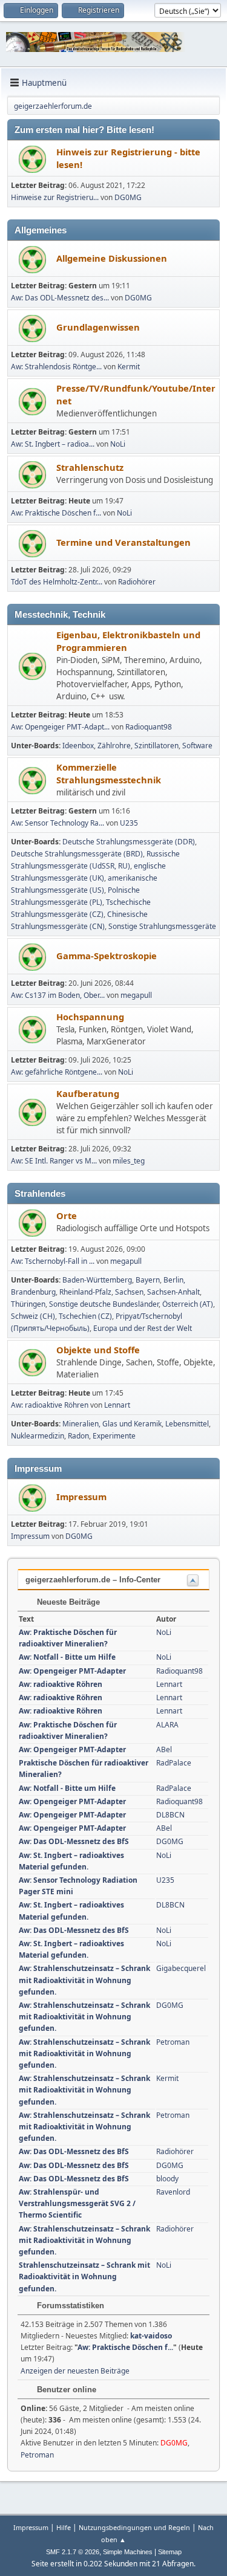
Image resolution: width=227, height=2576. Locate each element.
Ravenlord (173, 2192)
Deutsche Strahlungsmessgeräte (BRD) (77, 854)
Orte (67, 1215)
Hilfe (64, 2527)
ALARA (167, 1725)
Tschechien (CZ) (85, 1316)
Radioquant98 (149, 727)
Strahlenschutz (90, 467)
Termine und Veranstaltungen (123, 542)
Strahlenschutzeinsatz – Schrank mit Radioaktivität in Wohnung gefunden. (84, 2277)
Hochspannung (90, 1017)
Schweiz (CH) (33, 1316)
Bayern (148, 1280)
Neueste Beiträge (67, 1602)
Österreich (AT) (188, 1304)
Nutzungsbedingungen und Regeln (134, 2527)
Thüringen (28, 1304)
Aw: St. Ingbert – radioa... (53, 444)
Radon (78, 1436)
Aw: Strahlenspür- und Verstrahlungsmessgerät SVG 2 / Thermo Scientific (77, 2203)
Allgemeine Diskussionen (112, 258)
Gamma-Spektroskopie (107, 956)
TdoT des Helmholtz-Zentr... (57, 582)
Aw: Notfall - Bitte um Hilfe (67, 1657)
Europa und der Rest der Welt (143, 1328)
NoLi (118, 444)
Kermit (129, 367)
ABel (164, 1749)
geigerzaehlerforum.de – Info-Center (93, 1580)
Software (197, 746)
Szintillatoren (156, 746)
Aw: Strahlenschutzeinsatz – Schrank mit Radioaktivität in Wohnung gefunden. (84, 1980)
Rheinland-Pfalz (85, 1292)
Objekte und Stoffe (98, 1350)
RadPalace (174, 1763)
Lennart (117, 1405)
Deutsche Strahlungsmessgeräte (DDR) (129, 842)
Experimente (114, 1436)
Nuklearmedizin (38, 1436)
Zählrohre (114, 746)
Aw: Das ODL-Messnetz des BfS (74, 1841)
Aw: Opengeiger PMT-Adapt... (60, 727)
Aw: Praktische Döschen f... (56, 513)
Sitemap (170, 2552)
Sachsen (129, 1292)
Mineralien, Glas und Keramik (112, 1424)
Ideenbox (78, 746)
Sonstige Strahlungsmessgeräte (162, 926)
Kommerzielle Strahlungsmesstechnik (109, 773)
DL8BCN (170, 1815)
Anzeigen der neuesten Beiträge (75, 2371)
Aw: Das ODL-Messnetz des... (60, 298)
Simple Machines (128, 2552)
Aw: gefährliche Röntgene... (57, 1072)
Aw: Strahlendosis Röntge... (56, 367)
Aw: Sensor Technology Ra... (58, 823)
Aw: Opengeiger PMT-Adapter (72, 1671)
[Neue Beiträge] (32, 159)
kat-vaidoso (151, 2336)
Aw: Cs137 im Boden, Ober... (58, 995)
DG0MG (128, 197)
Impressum (81, 1497)
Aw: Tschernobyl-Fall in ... (53, 1261)
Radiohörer (137, 582)
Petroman (173, 2042)
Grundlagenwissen (98, 327)
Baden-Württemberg (97, 1280)
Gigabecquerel (181, 1968)
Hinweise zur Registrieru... (55, 197)
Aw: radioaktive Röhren (50, 1405)
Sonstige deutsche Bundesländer (104, 1304)
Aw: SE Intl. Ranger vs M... (54, 1161)
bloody (167, 2179)
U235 (129, 823)
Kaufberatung (88, 1093)
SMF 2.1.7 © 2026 (73, 2552)
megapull (136, 995)
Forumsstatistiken (69, 2306)
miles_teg (129, 1161)
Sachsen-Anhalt (173, 1292)
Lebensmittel (187, 1424)
